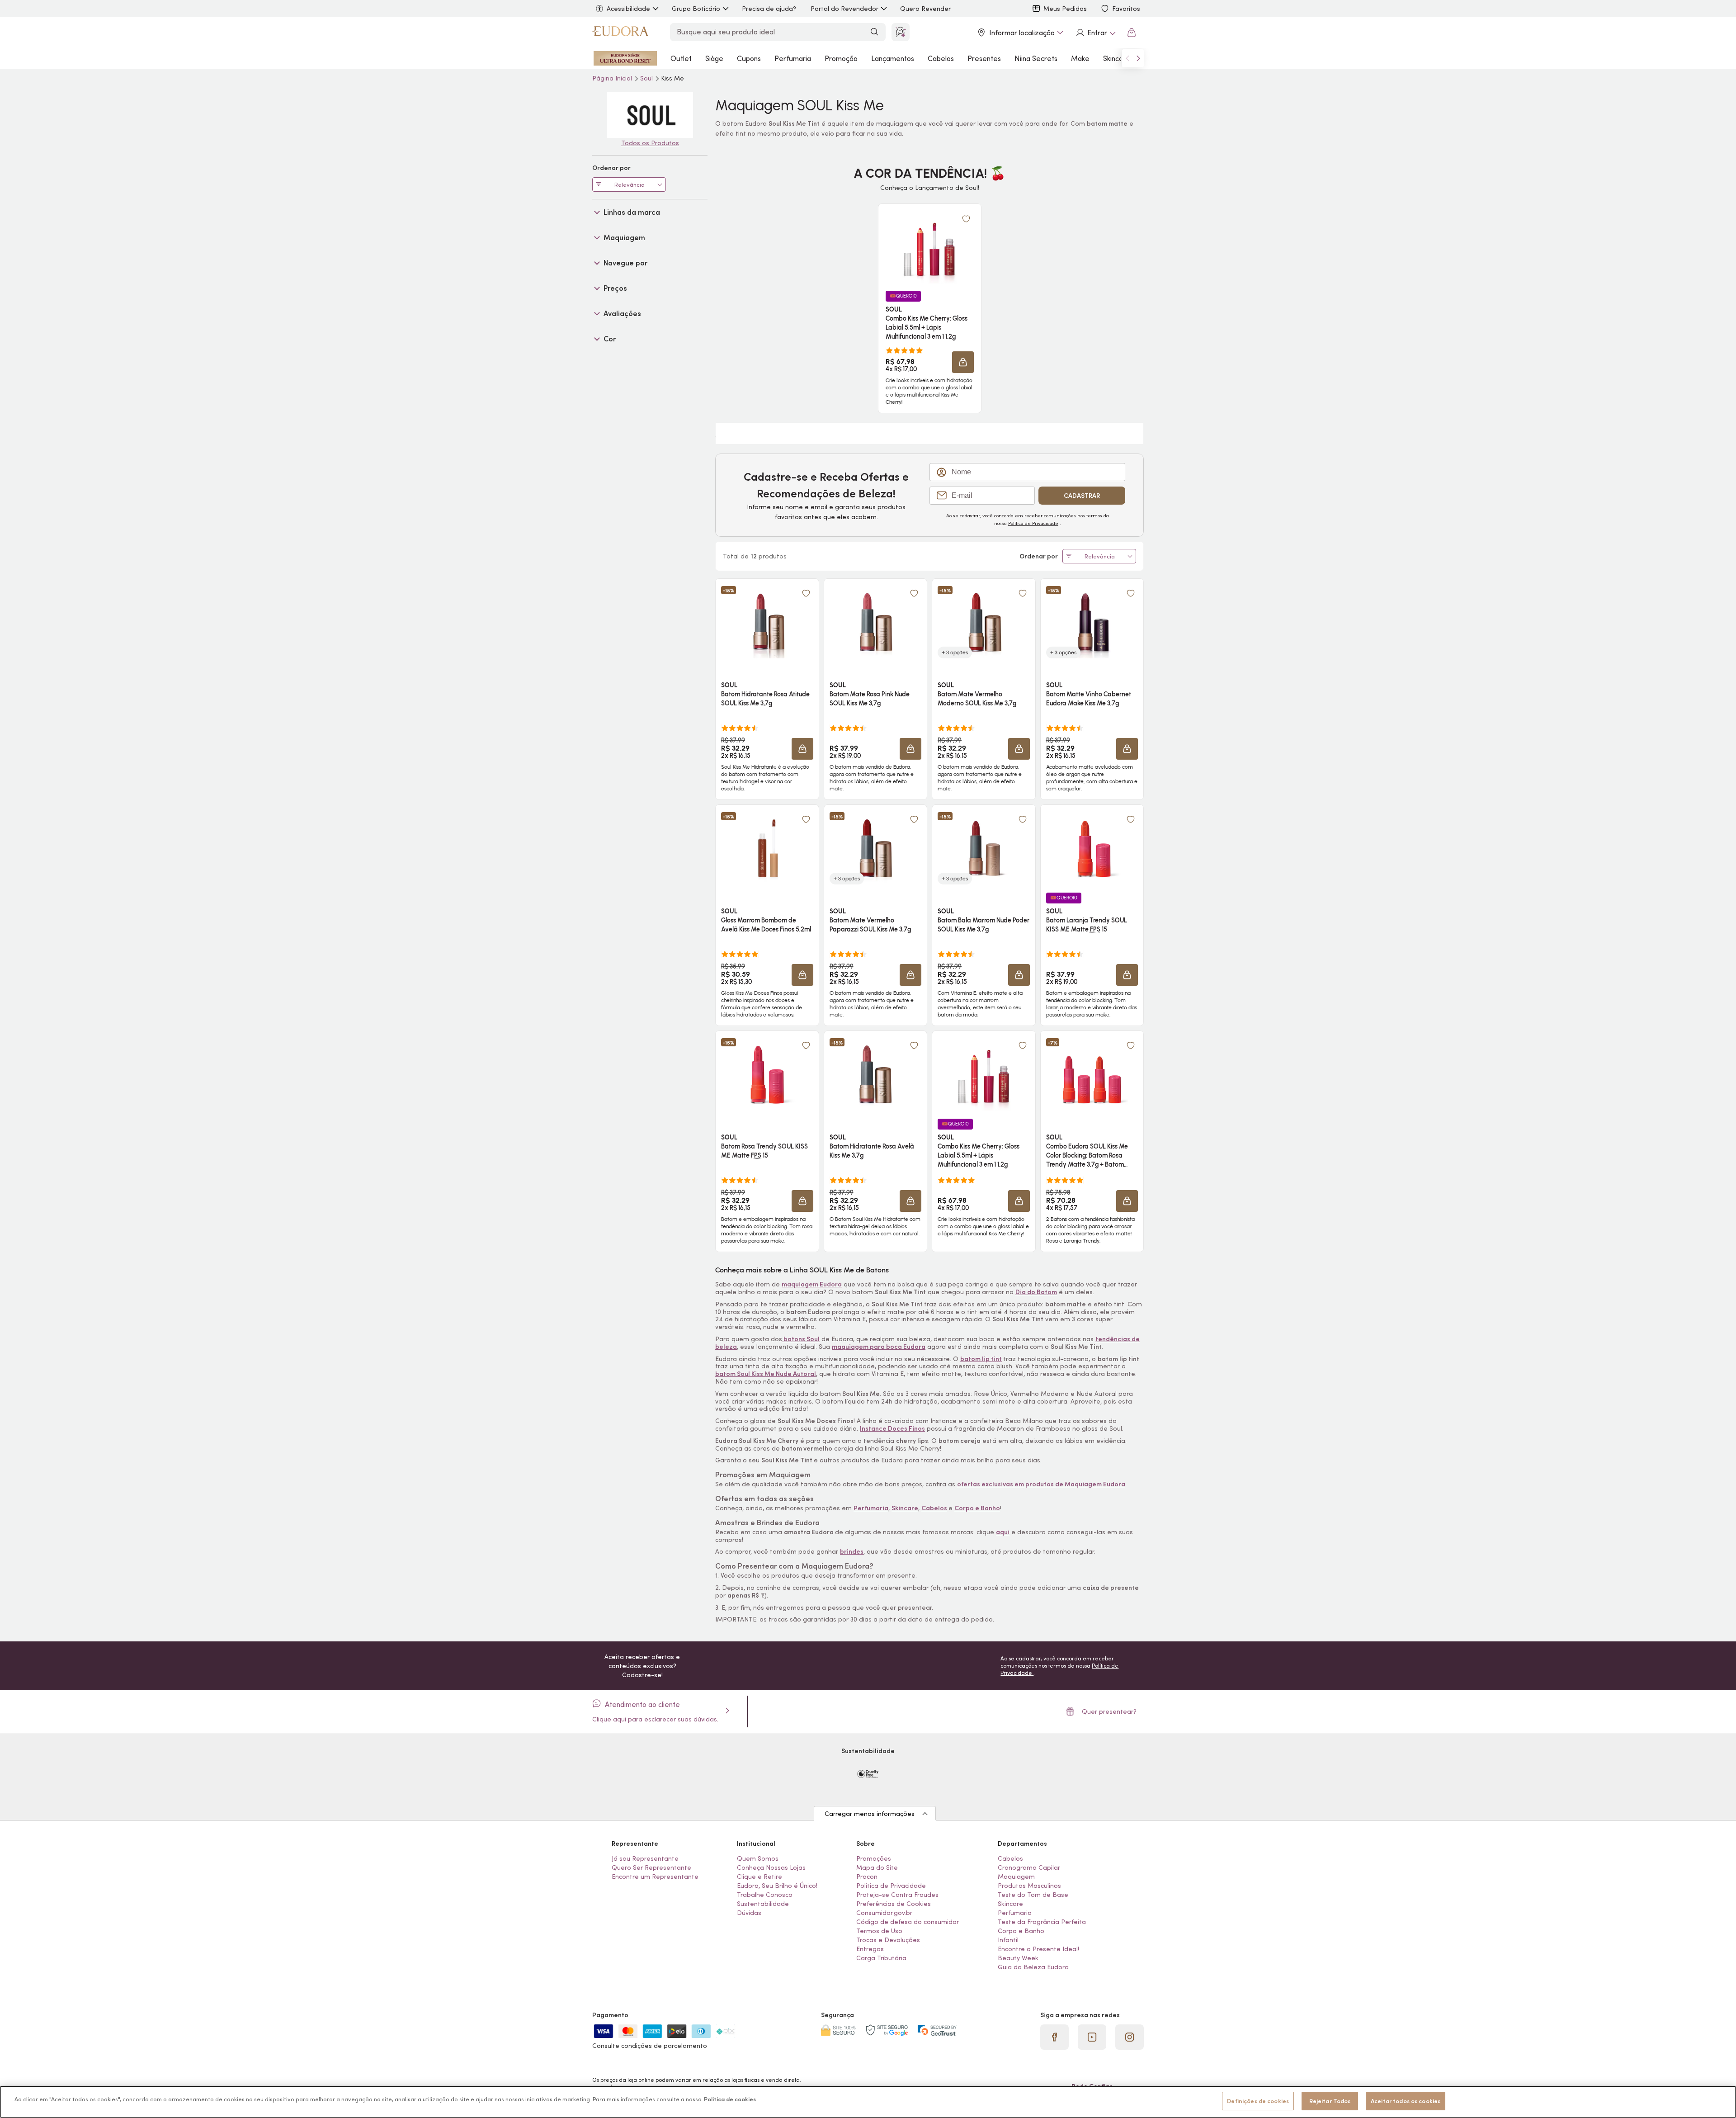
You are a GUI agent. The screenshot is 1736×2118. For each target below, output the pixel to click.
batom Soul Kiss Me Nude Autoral (766, 1374)
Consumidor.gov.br (884, 1913)
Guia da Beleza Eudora (1033, 1967)
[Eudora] (620, 33)
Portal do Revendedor (844, 9)
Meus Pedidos (1065, 9)
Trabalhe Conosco (765, 1895)
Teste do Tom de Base (1033, 1895)
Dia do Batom (1036, 1292)
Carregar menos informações (870, 1814)
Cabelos (941, 58)
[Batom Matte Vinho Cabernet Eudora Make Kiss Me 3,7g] (1092, 622)
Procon (867, 1877)
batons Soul (801, 1339)
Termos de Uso (879, 1931)
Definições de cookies (1258, 2101)
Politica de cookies (730, 2099)
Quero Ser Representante (651, 1867)
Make (1080, 58)
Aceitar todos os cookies (1406, 2101)
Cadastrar (1082, 496)
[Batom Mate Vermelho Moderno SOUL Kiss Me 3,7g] (984, 622)
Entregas (870, 1949)
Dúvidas (749, 1913)
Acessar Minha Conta (1095, 33)
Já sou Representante (645, 1858)
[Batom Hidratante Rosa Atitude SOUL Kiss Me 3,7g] (767, 622)
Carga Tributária (881, 1958)
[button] (963, 362)
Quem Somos (758, 1858)
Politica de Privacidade (891, 1886)
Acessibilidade (628, 9)
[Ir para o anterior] (1127, 58)
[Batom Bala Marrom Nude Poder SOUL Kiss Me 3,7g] (984, 848)
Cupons (749, 58)
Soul (647, 78)
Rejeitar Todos (1330, 2101)
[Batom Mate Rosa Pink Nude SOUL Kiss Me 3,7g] (875, 622)
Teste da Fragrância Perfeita (1042, 1922)
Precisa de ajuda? (769, 9)
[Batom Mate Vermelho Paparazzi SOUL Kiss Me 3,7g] (875, 848)
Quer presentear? (1109, 1711)
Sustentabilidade (763, 1904)
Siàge (714, 58)
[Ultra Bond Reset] (625, 58)
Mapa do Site (877, 1867)
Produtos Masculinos (1029, 1886)
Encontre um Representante (655, 1877)
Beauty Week (1018, 1958)
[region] (868, 2102)
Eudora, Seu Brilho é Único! (777, 1886)
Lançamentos (893, 58)
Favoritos (1126, 9)
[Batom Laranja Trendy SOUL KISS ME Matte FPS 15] (1092, 848)
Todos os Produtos (650, 143)
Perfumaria (793, 58)
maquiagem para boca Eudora (879, 1347)
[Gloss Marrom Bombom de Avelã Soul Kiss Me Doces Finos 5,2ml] (767, 848)
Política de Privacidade (1033, 523)
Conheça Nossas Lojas (771, 1867)
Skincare (1117, 58)
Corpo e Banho (1021, 1931)
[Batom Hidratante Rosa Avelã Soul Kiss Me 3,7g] (875, 1074)
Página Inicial (613, 78)
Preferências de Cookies (894, 1904)
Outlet (681, 58)
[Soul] (650, 115)
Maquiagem (1016, 1877)
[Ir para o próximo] (1138, 58)
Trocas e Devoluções (888, 1940)
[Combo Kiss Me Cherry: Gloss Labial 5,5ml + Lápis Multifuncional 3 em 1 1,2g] (929, 247)
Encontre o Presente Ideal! (1038, 1949)
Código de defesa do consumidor (908, 1922)
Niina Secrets (1036, 58)
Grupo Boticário (696, 9)
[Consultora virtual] (901, 32)
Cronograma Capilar (1029, 1867)
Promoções (874, 1858)
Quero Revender (925, 9)
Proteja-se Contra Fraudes (897, 1895)
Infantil (1008, 1940)
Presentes (984, 58)
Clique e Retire (759, 1877)
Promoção (841, 58)
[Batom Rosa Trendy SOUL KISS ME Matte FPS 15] (767, 1074)
